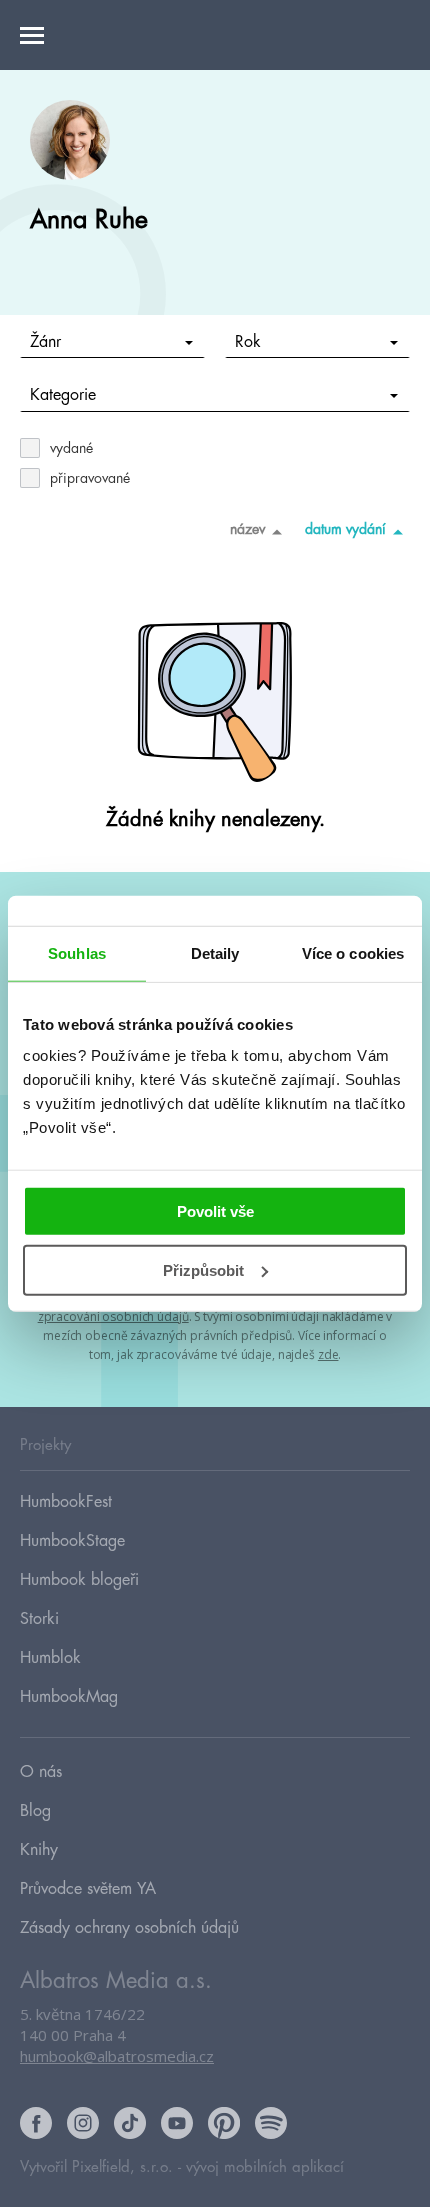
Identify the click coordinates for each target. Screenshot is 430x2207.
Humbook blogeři (79, 1580)
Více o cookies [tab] (353, 952)
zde (328, 1354)
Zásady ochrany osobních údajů (129, 1928)
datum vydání (345, 529)
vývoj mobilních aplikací (265, 2167)
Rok (248, 342)
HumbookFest (66, 1502)
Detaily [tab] (215, 952)
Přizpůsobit (203, 1270)
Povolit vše (215, 1211)
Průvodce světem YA (88, 1889)
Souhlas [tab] (77, 952)
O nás (41, 1772)
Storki (39, 1619)
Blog (35, 1811)
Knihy (39, 1850)
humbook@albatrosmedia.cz (117, 2056)
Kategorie (63, 395)
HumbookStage (72, 1541)
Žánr (45, 342)
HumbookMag (69, 1697)
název (247, 529)
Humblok (50, 1658)
